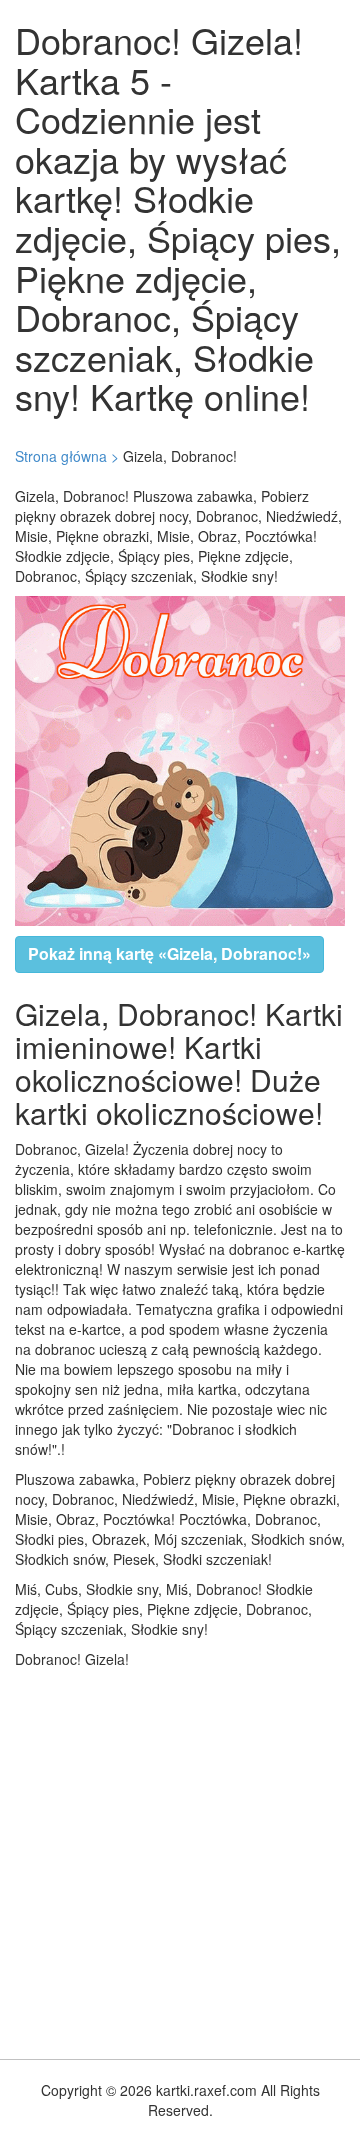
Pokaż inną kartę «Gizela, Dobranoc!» (169, 953)
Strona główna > (67, 456)
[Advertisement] (180, 1859)
